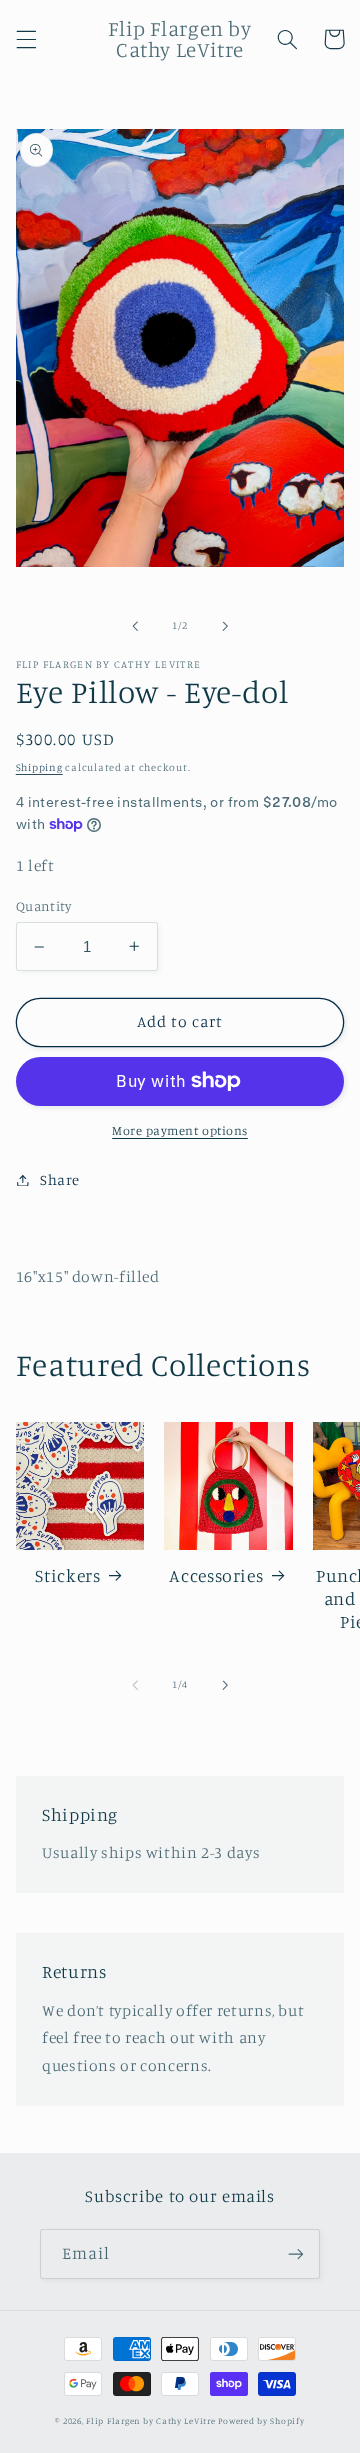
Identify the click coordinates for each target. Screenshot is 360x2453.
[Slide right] (225, 626)
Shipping (39, 767)
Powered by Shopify (261, 2420)
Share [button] (60, 1179)
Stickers (67, 1575)
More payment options (180, 1130)
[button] (26, 39)
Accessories (216, 1575)
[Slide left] (135, 626)
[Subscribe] (296, 2253)
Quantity (43, 906)
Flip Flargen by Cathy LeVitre (150, 2420)
